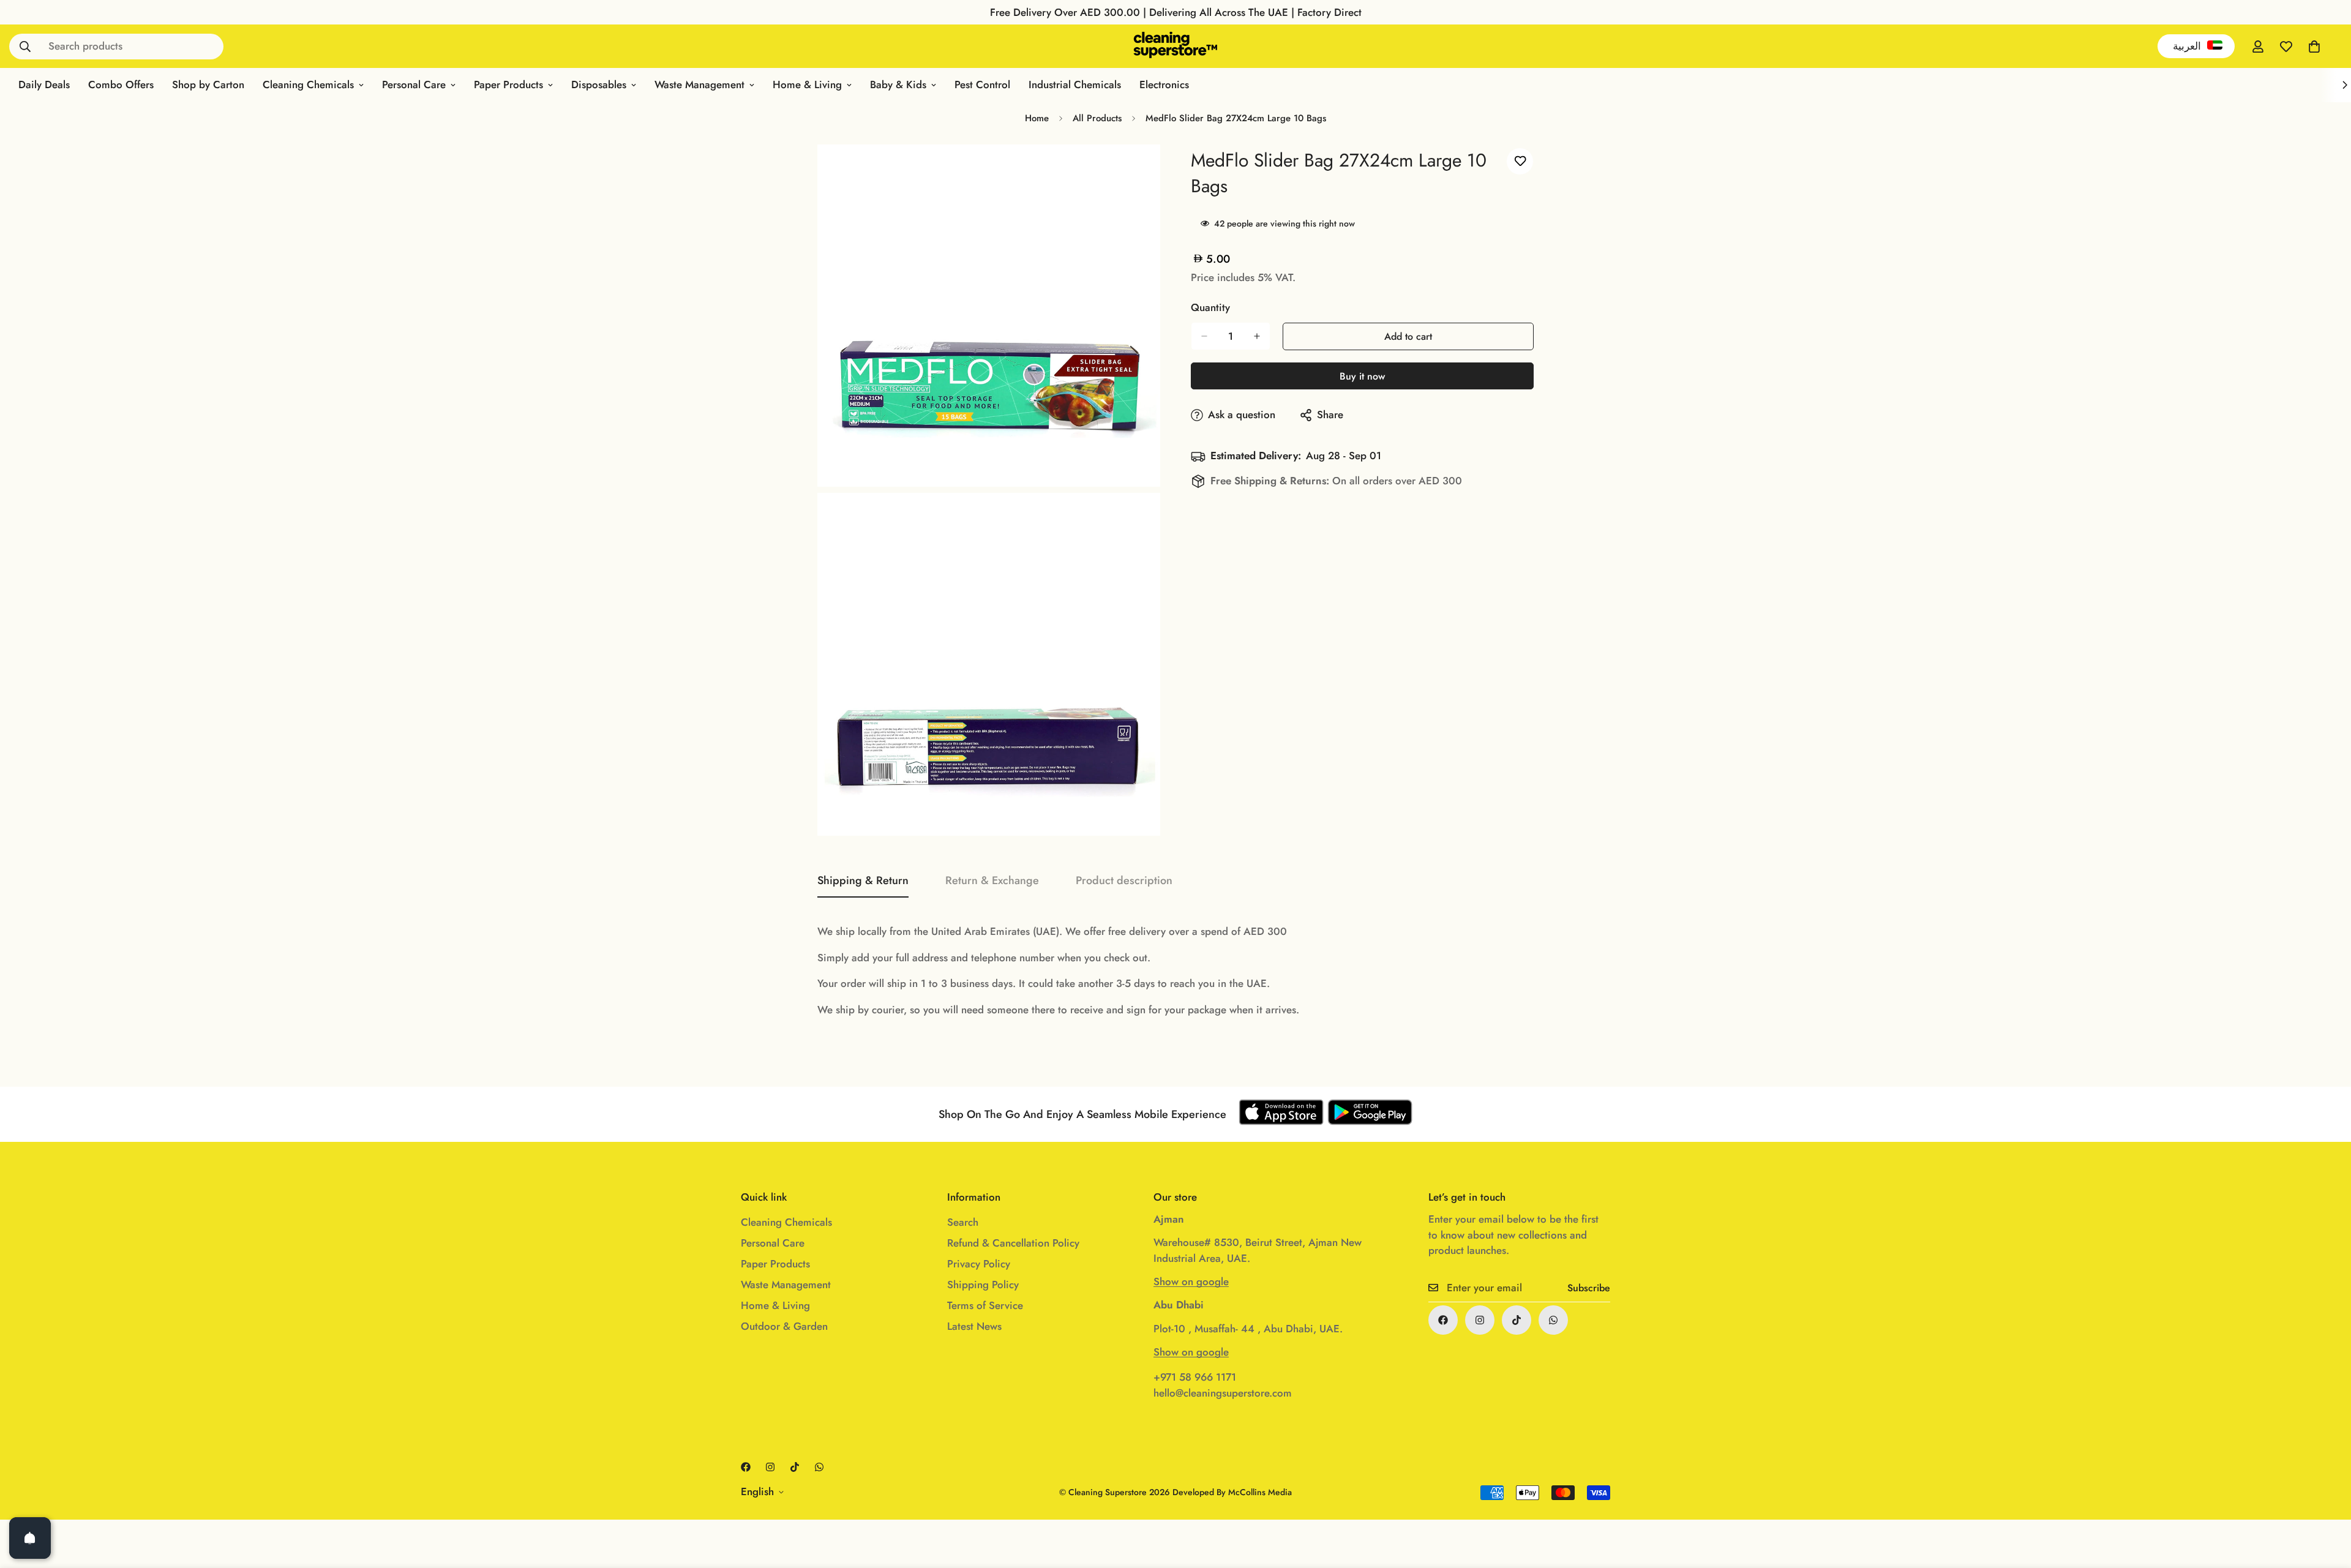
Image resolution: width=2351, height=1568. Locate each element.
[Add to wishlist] (1520, 161)
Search (963, 1222)
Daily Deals (44, 84)
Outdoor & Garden (784, 1326)
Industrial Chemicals (1075, 84)
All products (1097, 118)
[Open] (30, 1538)
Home (1037, 118)
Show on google (1191, 1281)
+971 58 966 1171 (1195, 1377)
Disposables (599, 84)
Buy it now (1362, 376)
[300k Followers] (1443, 1320)
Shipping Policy (983, 1285)
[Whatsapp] (1553, 1320)
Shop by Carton (208, 84)
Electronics (1164, 84)
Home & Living (807, 84)
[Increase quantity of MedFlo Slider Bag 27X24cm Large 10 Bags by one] (1257, 336)
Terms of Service (985, 1305)
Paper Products (508, 84)
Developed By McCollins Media (1232, 1492)
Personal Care (414, 84)
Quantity (1210, 307)
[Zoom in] (1137, 171)
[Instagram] (1480, 1320)
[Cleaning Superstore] (1176, 46)
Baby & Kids (898, 84)
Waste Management (699, 84)
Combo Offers (121, 84)
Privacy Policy (979, 1264)
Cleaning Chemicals (308, 84)
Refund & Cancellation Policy (1013, 1243)
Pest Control (982, 84)
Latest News (974, 1326)
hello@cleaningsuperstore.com (1223, 1393)
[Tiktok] (1517, 1320)
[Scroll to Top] (2327, 1501)
